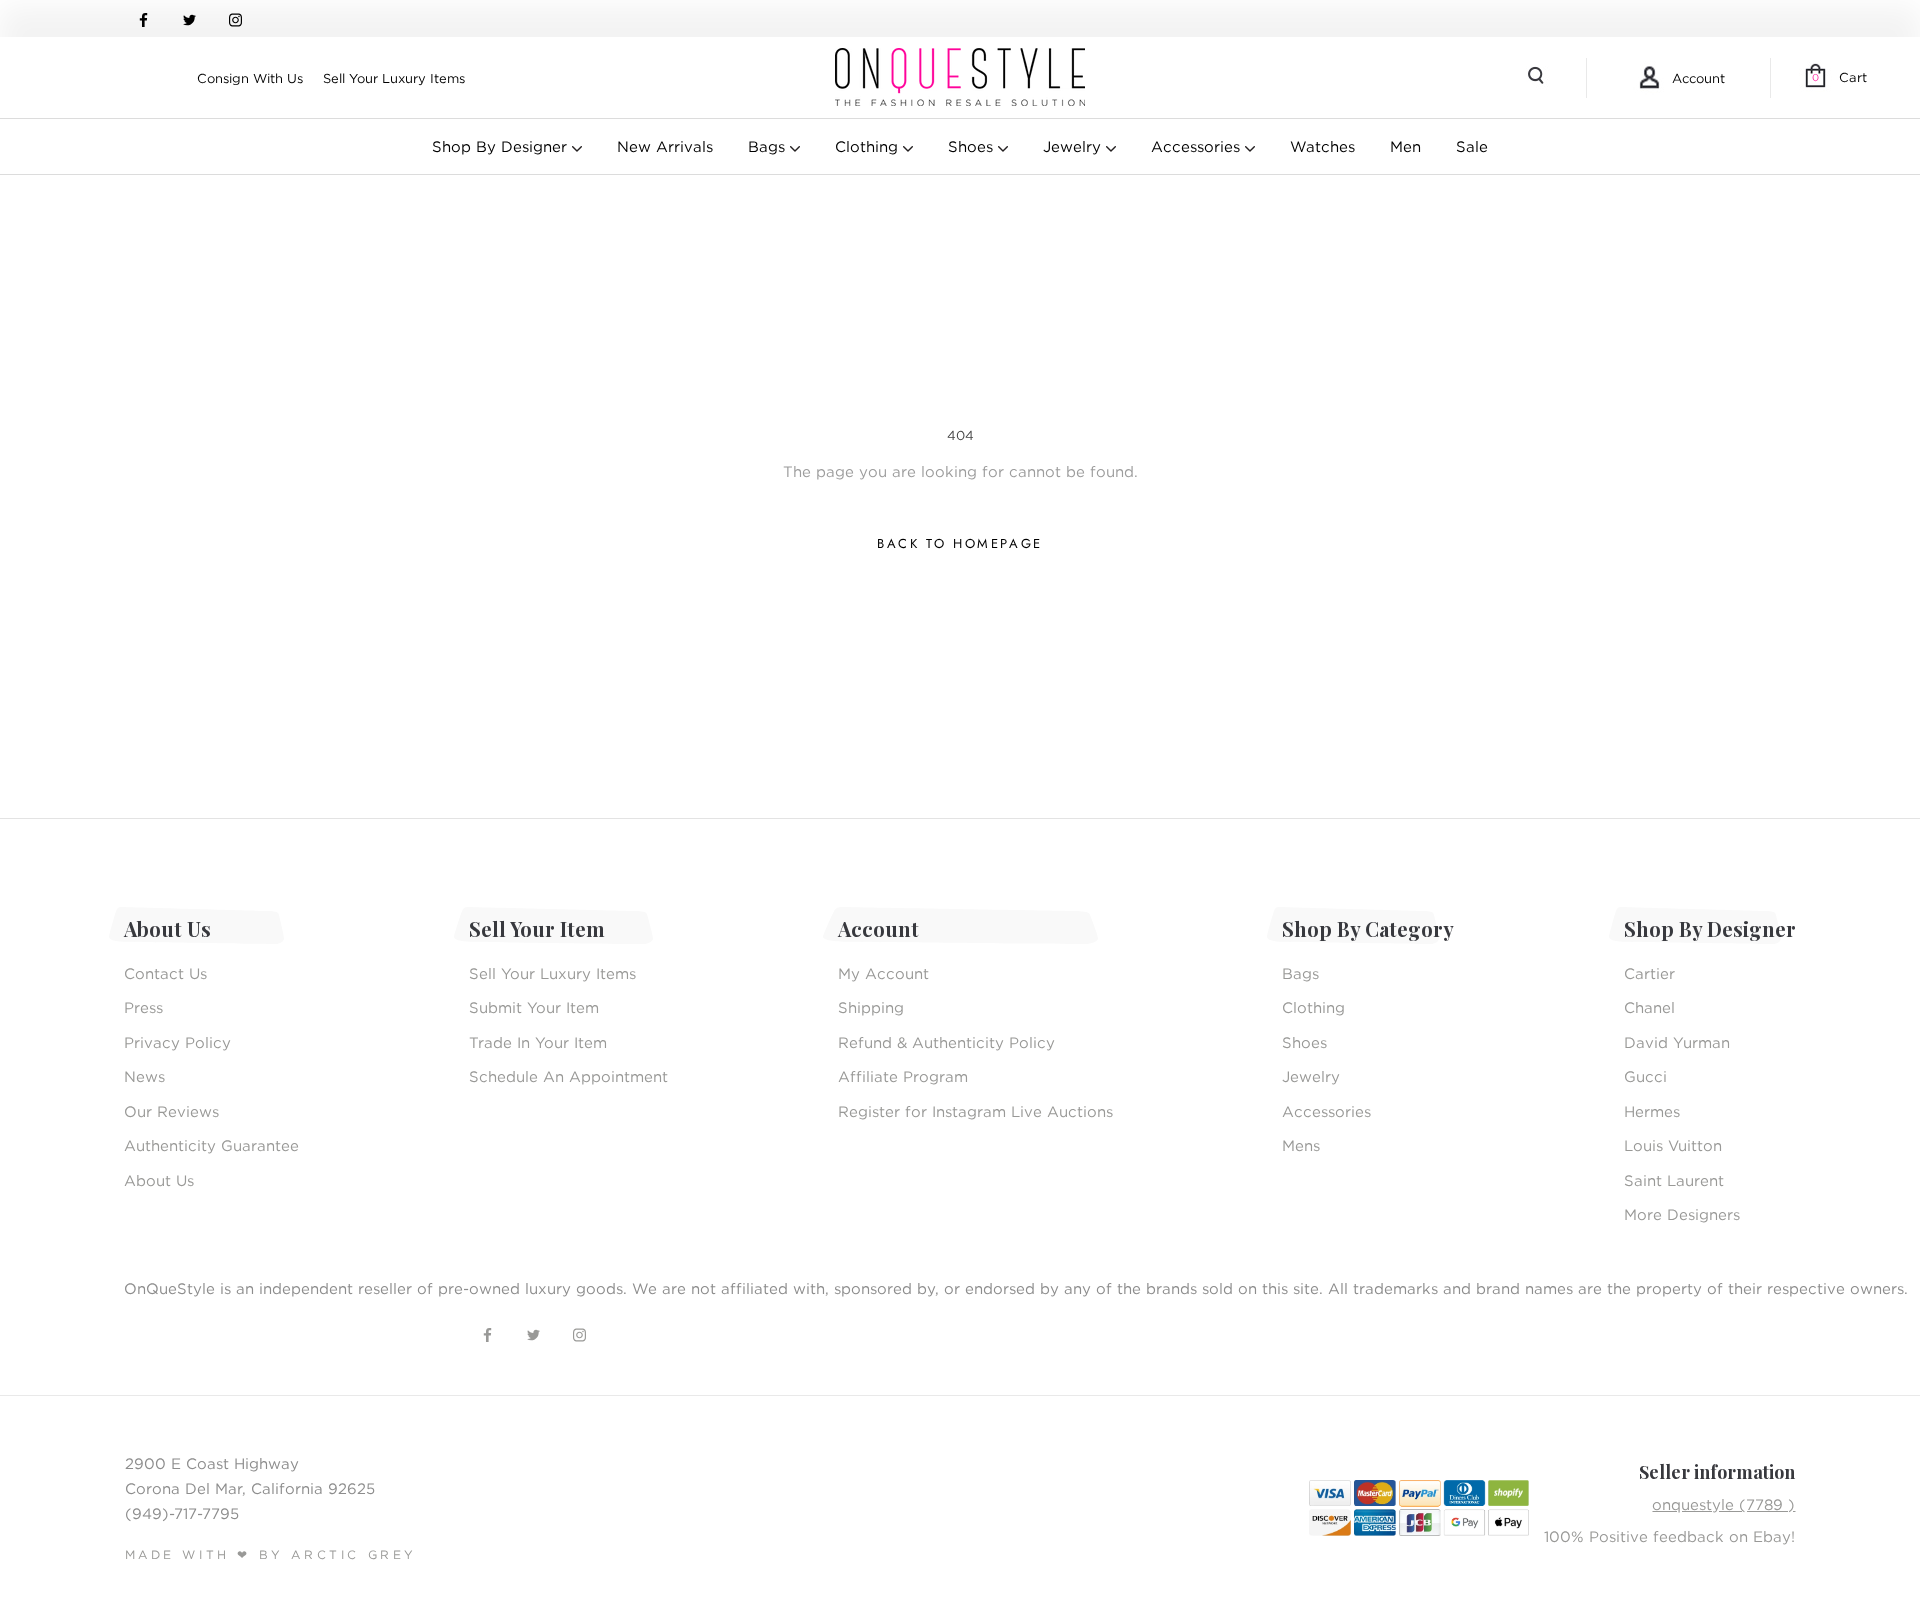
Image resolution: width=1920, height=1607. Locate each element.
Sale (1472, 146)
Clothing (869, 146)
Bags (769, 146)
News (144, 1076)
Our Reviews (171, 1111)
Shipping (871, 1007)
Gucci (1645, 1076)
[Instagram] (235, 18)
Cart (1839, 77)
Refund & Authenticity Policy (946, 1042)
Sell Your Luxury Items (394, 78)
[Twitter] (189, 18)
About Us (159, 1180)
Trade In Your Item (538, 1042)
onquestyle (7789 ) (1723, 1504)
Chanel (1649, 1007)
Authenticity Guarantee (211, 1145)
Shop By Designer (502, 146)
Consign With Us (250, 78)
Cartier (1649, 973)
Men (1405, 146)
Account (1698, 78)
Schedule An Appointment (568, 1076)
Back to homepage (960, 543)
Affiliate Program (903, 1076)
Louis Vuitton (1673, 1145)
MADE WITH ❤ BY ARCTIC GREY (271, 1554)
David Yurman (1677, 1042)
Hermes (1652, 1111)
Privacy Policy (177, 1042)
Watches (1322, 146)
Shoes (973, 146)
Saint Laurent (1674, 1180)
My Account (883, 973)
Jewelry (1074, 146)
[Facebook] (143, 18)
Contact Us (165, 973)
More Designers (1682, 1214)
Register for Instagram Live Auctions (975, 1111)
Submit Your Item (534, 1007)
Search (1538, 78)
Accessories (1198, 146)
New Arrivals (665, 146)
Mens (1301, 1145)
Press (143, 1007)
